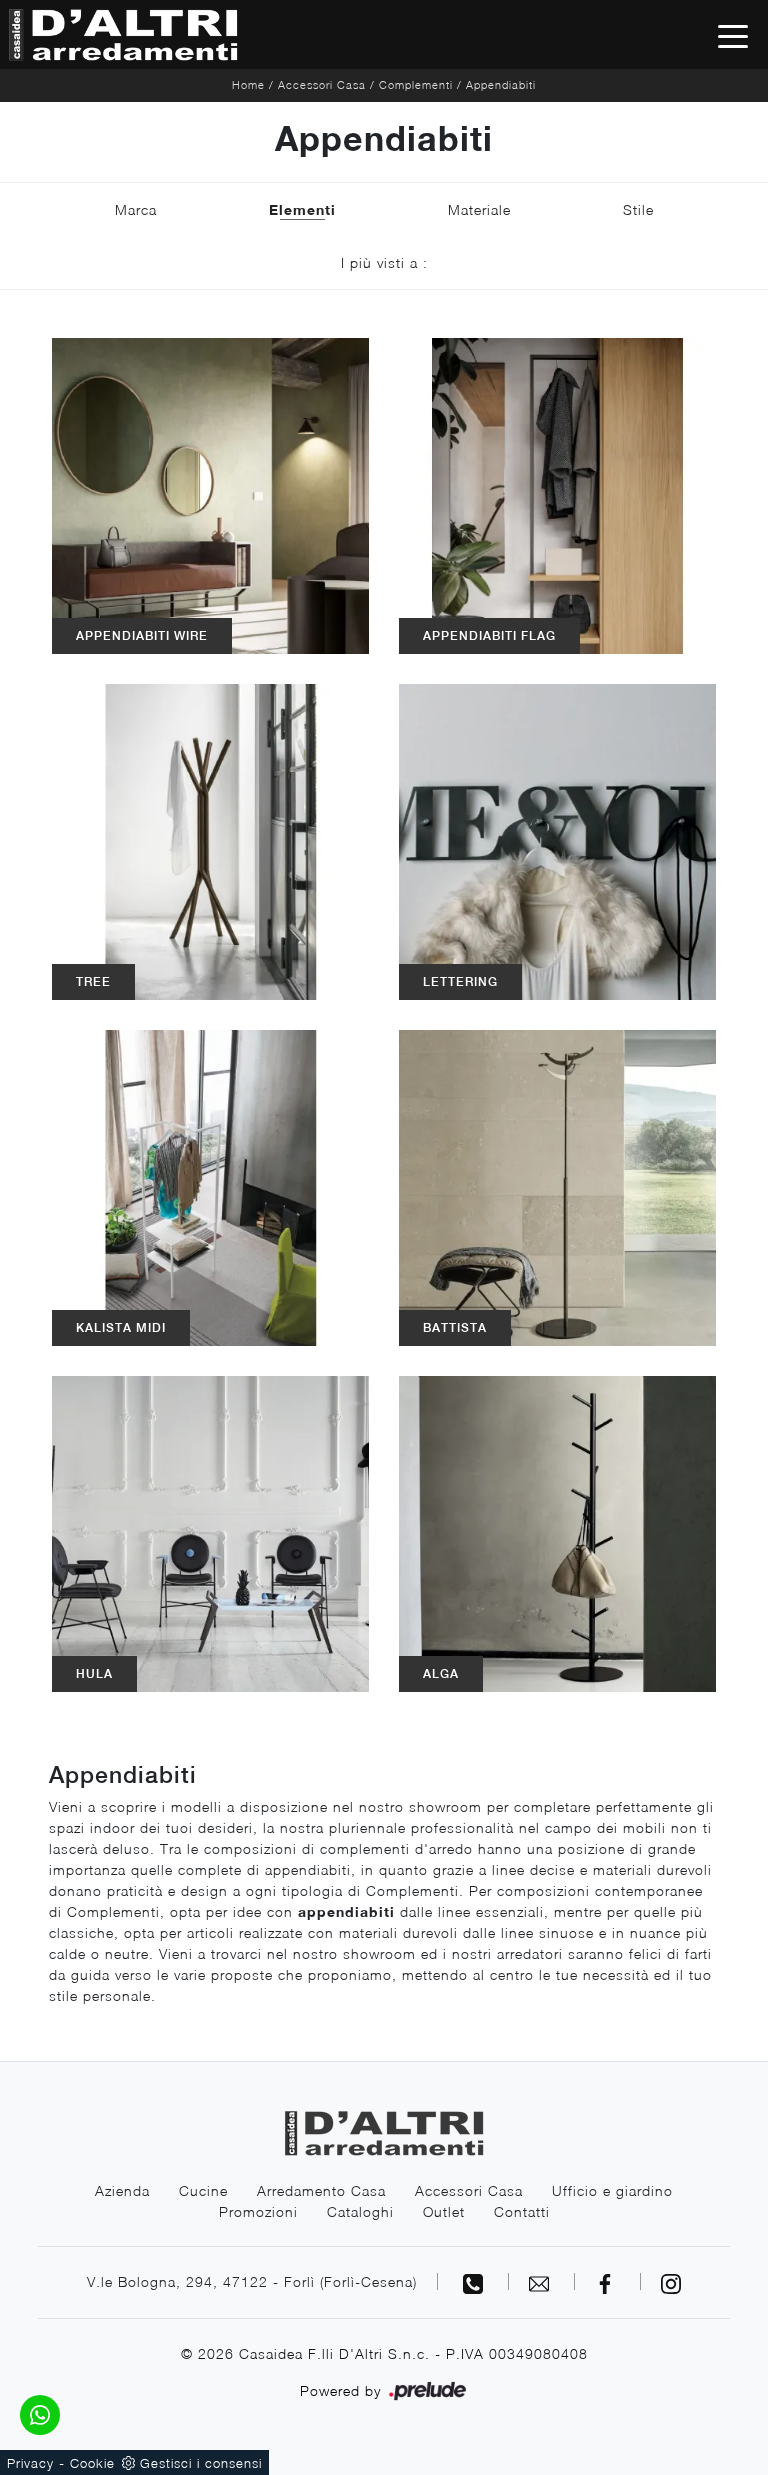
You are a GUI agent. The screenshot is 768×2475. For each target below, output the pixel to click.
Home (248, 84)
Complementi (416, 84)
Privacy (30, 2463)
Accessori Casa (322, 84)
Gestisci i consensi (201, 2463)
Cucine (203, 2190)
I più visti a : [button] (384, 262)
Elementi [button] (302, 209)
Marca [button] (136, 209)
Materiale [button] (479, 209)
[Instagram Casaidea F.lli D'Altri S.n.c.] (671, 2281)
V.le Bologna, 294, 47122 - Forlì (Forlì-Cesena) (252, 2281)
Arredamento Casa (321, 2190)
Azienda (122, 2190)
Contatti (522, 2211)
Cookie (92, 2463)
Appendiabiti (501, 84)
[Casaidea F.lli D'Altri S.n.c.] (123, 34)
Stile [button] (638, 209)
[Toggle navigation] (733, 35)
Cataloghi (360, 2211)
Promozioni (258, 2211)
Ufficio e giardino (612, 2190)
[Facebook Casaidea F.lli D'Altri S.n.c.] (608, 2281)
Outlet (444, 2211)
